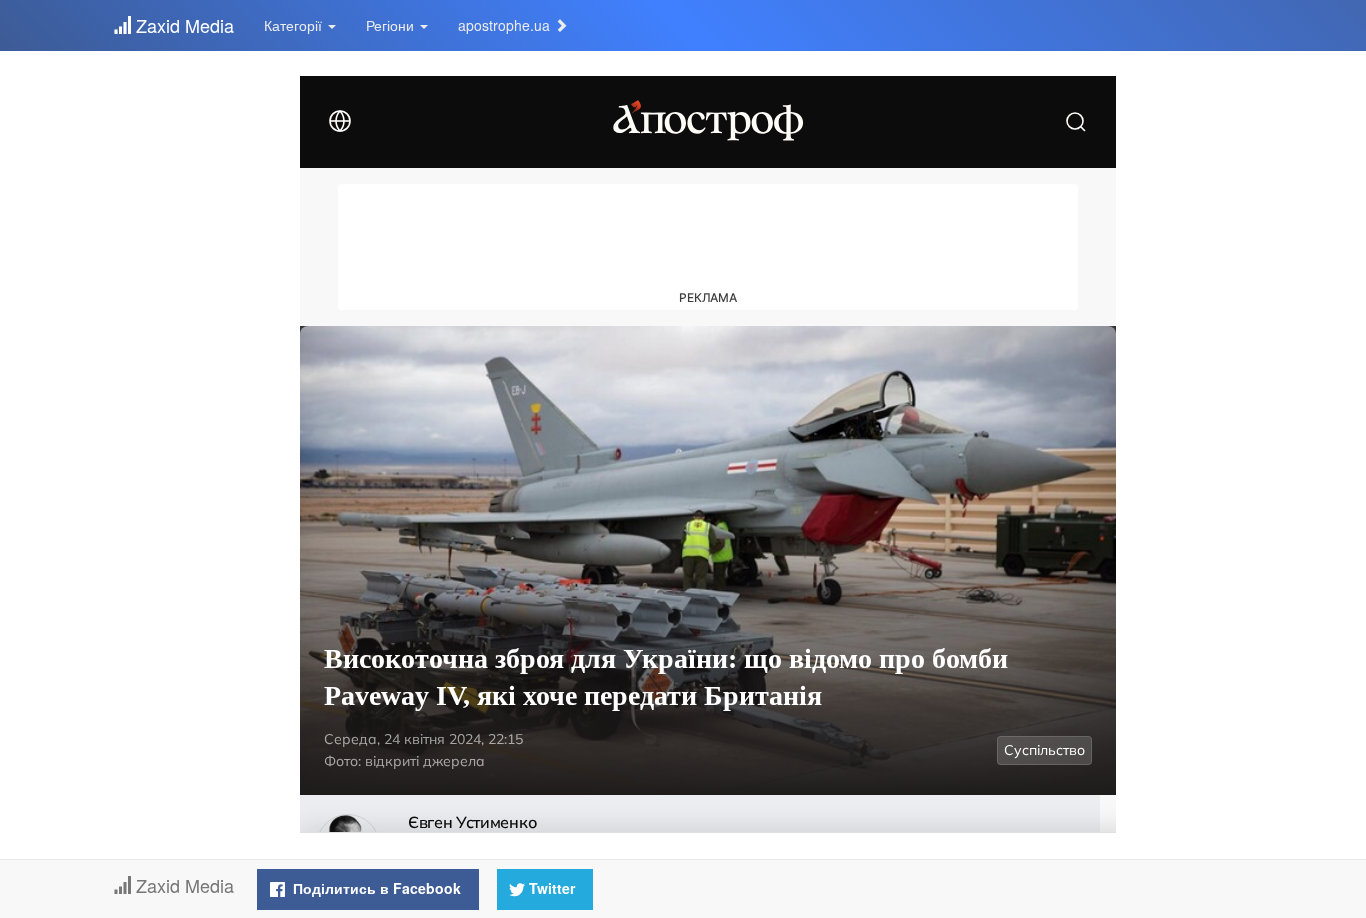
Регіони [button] (392, 25)
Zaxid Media (182, 25)
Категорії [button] (295, 25)
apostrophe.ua (506, 25)
